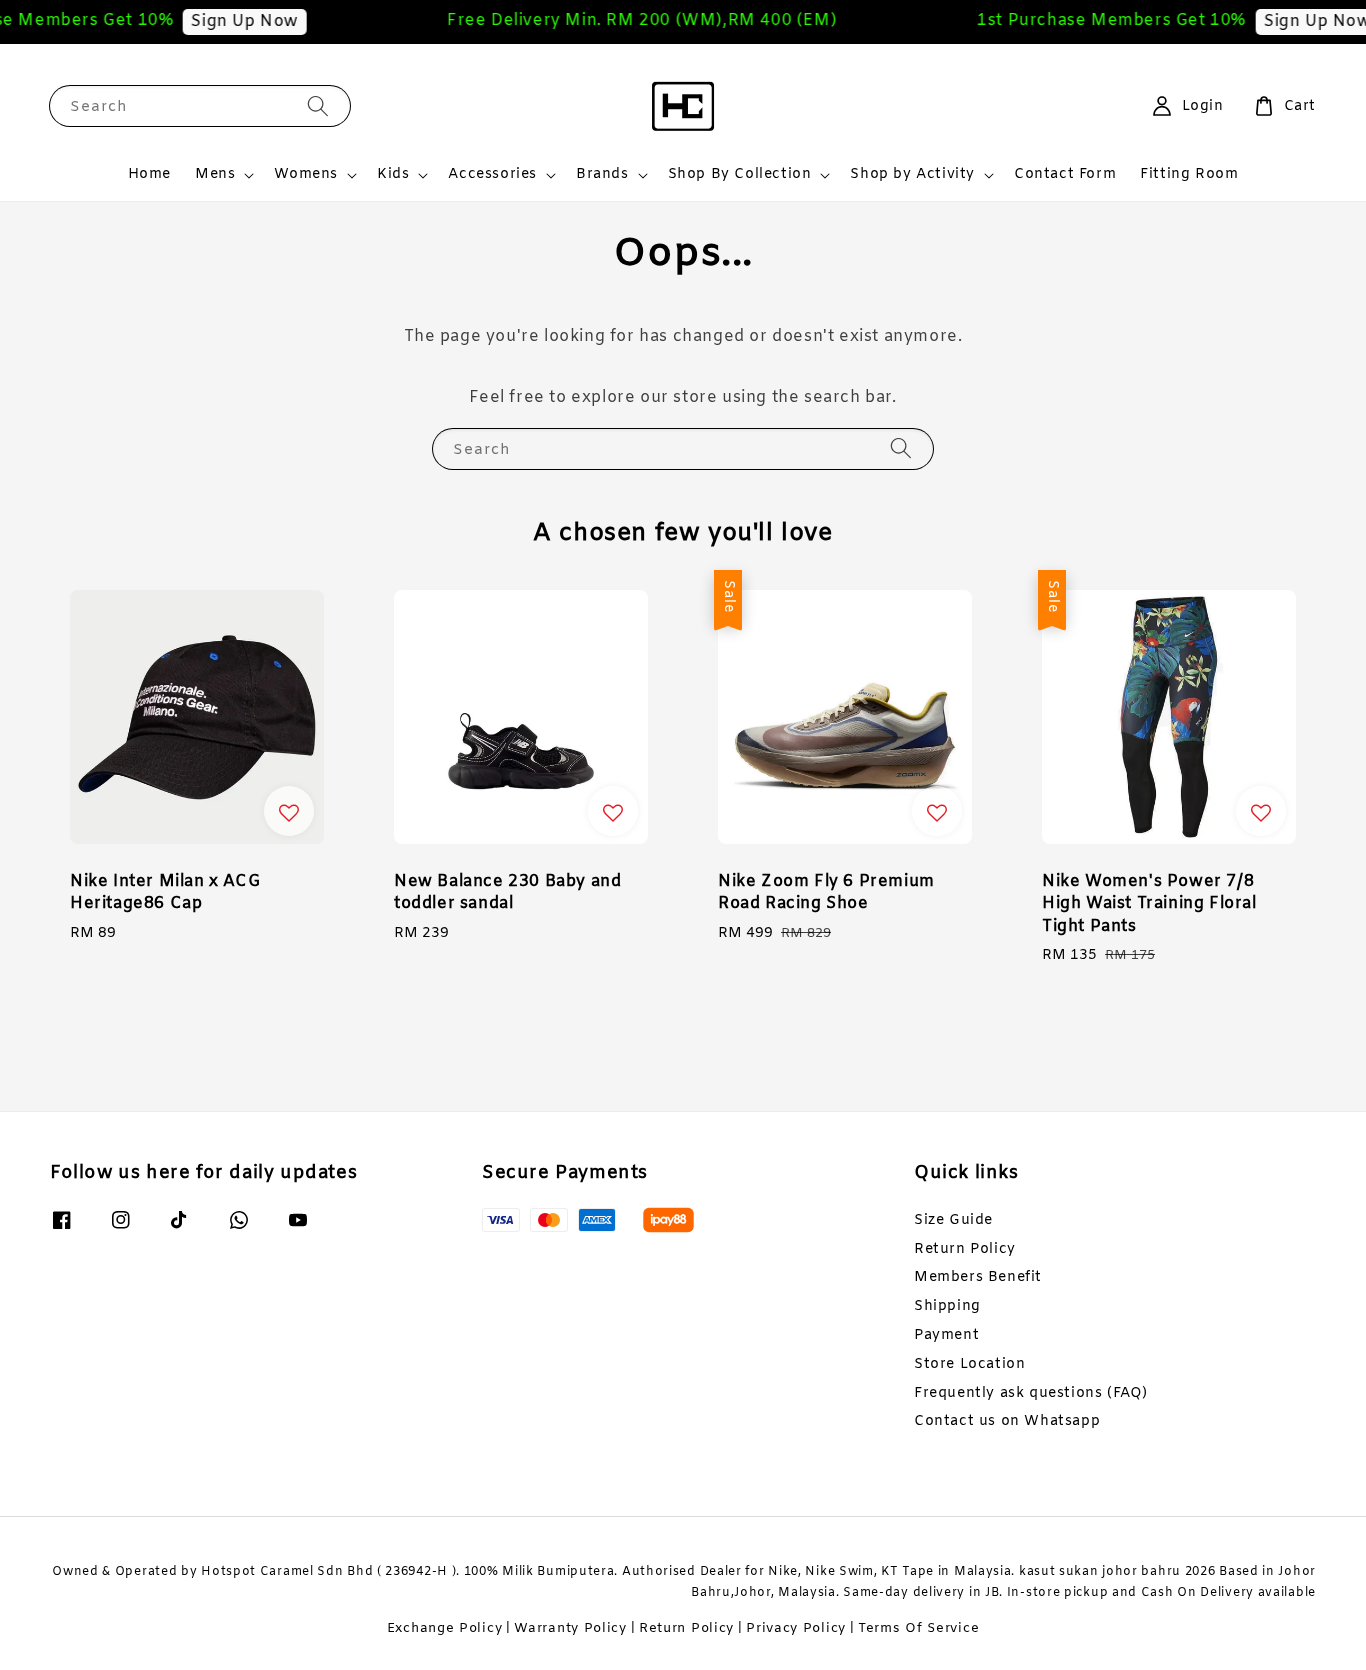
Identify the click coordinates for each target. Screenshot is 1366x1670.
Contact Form (1065, 174)
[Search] (318, 105)
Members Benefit (978, 1277)
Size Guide (953, 1221)
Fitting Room (1189, 174)
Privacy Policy (796, 1628)
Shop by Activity (912, 175)
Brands (602, 175)
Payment (946, 1335)
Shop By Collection (740, 175)
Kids (393, 175)
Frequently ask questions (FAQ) (1031, 1393)
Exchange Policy (445, 1628)
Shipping (947, 1306)
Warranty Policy (570, 1628)
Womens (306, 175)
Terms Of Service (918, 1628)
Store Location (969, 1364)
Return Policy (965, 1249)
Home (149, 174)
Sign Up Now (228, 21)
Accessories (492, 175)
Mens (215, 175)
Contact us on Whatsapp (1007, 1421)
